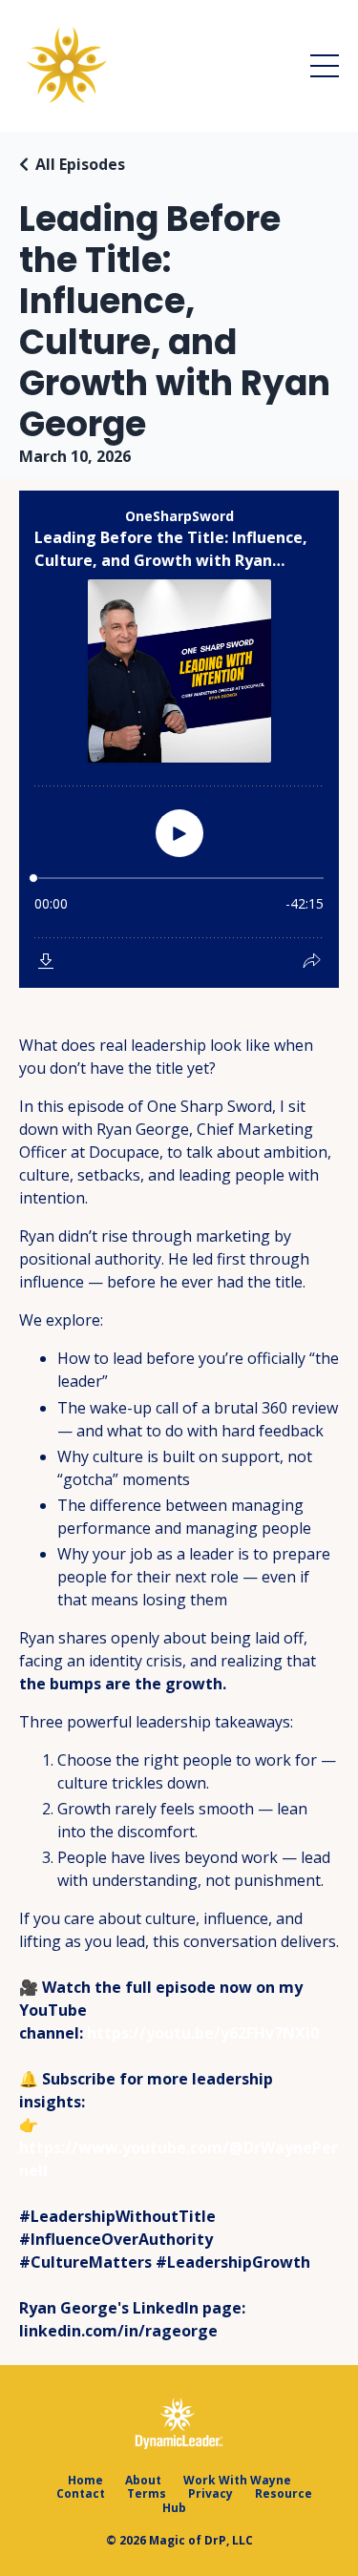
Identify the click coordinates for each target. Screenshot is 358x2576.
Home (85, 2480)
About (143, 2480)
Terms (147, 2493)
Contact (81, 2493)
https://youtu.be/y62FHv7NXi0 (203, 2033)
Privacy (211, 2493)
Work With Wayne (237, 2480)
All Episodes (80, 164)
